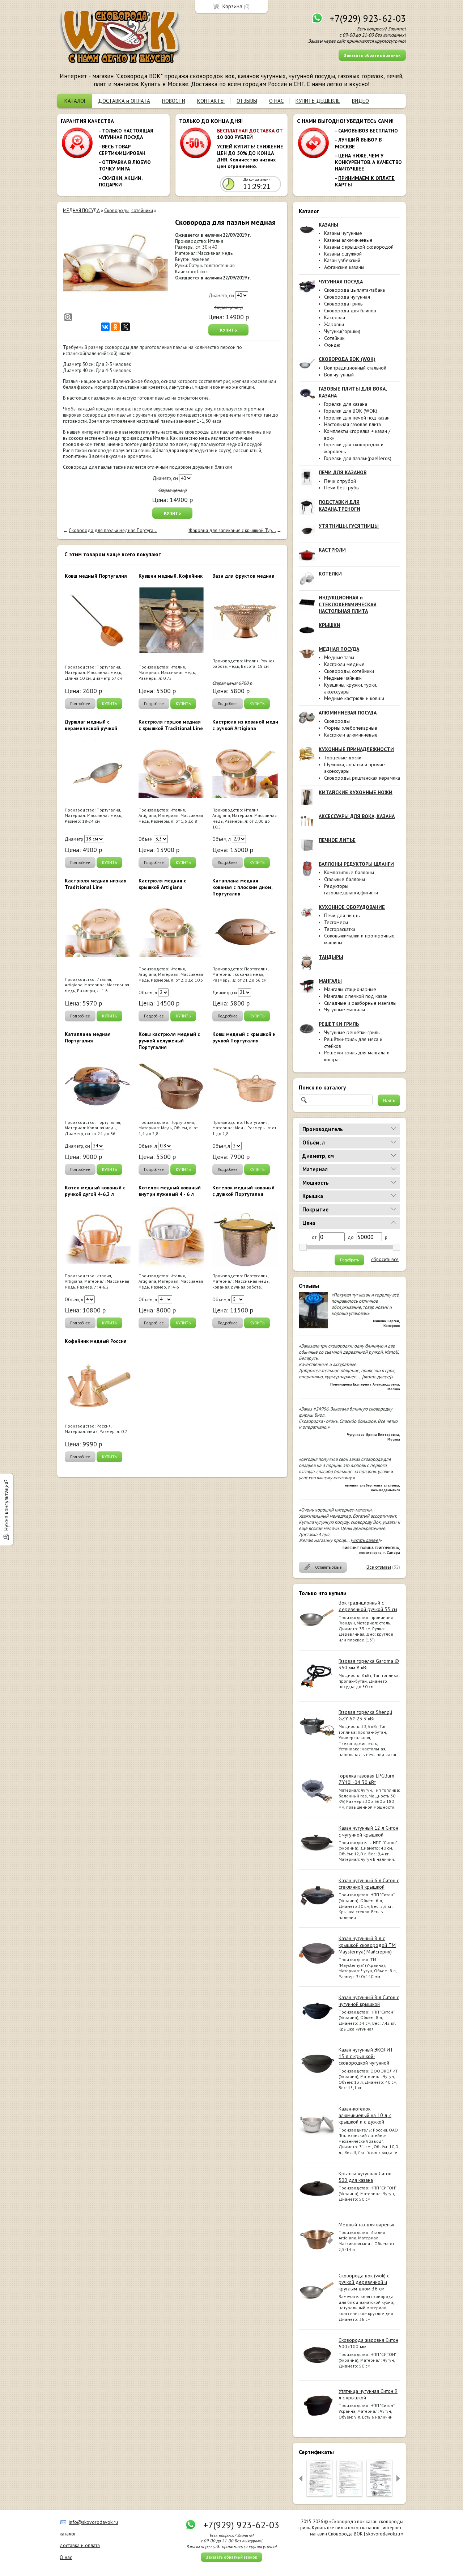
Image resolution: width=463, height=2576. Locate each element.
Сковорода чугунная (347, 297)
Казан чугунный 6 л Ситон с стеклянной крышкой (369, 1884)
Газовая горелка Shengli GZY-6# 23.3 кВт (365, 1715)
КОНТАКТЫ (211, 101)
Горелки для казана (346, 404)
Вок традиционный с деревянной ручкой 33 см (368, 1606)
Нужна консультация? (6, 1505)
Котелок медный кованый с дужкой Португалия (243, 1191)
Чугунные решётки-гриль (352, 1032)
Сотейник (334, 338)
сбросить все (385, 1260)
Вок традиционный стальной (355, 368)
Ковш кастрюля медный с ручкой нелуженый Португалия (169, 1041)
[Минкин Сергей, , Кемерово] (313, 1327)
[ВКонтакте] (105, 327)
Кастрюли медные (344, 664)
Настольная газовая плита (352, 424)
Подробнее (80, 704)
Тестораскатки (340, 929)
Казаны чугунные (343, 233)
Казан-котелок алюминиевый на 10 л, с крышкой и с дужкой (365, 2115)
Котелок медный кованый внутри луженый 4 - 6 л (170, 1191)
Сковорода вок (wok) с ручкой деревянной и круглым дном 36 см (364, 2282)
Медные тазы (339, 657)
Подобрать (349, 1260)
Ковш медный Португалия (96, 576)
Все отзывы (379, 1567)
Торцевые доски (343, 758)
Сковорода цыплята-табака (354, 290)
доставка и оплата (80, 2545)
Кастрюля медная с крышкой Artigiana (162, 884)
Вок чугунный (339, 375)
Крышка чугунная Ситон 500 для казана (365, 2177)
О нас (66, 2557)
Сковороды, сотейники (349, 671)
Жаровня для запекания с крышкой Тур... (232, 530)
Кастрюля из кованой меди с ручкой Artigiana (245, 725)
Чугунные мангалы (345, 1009)
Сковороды (337, 721)
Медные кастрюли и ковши (354, 698)
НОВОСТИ (174, 101)
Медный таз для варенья (366, 2225)
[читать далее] (377, 1377)
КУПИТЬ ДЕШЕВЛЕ (318, 101)
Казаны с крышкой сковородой (359, 247)
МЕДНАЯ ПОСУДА (81, 210)
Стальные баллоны (345, 879)
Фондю (332, 345)
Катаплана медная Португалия (88, 1037)
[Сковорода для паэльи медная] (115, 270)
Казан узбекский (342, 260)
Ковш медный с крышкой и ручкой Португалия (244, 1037)
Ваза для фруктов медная (243, 576)
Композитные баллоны (349, 872)
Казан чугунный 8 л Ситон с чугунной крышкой (369, 2000)
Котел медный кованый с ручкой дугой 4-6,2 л (95, 1191)
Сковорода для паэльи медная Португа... (113, 530)
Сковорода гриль (343, 304)
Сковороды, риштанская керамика (362, 778)
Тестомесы (336, 922)
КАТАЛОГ (75, 101)
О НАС (276, 101)
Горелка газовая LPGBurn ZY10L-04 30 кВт (366, 1779)
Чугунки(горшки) (342, 331)
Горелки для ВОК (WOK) (351, 411)
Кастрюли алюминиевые (351, 735)
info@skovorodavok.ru (93, 2522)
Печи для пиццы (342, 915)
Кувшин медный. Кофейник (171, 576)
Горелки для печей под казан (357, 418)
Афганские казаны (344, 267)
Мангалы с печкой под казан (356, 996)
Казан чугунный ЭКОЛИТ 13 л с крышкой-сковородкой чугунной (366, 2056)
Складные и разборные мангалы (360, 1003)
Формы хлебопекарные (351, 728)
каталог (68, 2534)
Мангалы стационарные (350, 989)
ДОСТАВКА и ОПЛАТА (124, 101)
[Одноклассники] (115, 327)
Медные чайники (343, 678)
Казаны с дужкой (343, 254)
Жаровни (334, 324)
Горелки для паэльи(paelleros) (358, 458)
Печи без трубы (342, 488)
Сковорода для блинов (350, 311)
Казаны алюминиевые (348, 240)
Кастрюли (335, 317)
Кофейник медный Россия (96, 1341)
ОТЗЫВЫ (247, 101)
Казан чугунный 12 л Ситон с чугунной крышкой (368, 1831)
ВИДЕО (360, 101)
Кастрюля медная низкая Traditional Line (96, 884)
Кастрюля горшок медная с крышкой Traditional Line (171, 725)
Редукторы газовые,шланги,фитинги (351, 889)
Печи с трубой (340, 481)
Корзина (232, 6)
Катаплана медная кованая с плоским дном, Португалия (242, 887)
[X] (126, 327)
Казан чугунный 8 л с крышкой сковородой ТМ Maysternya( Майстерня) (367, 1945)
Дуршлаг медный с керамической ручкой (91, 725)
